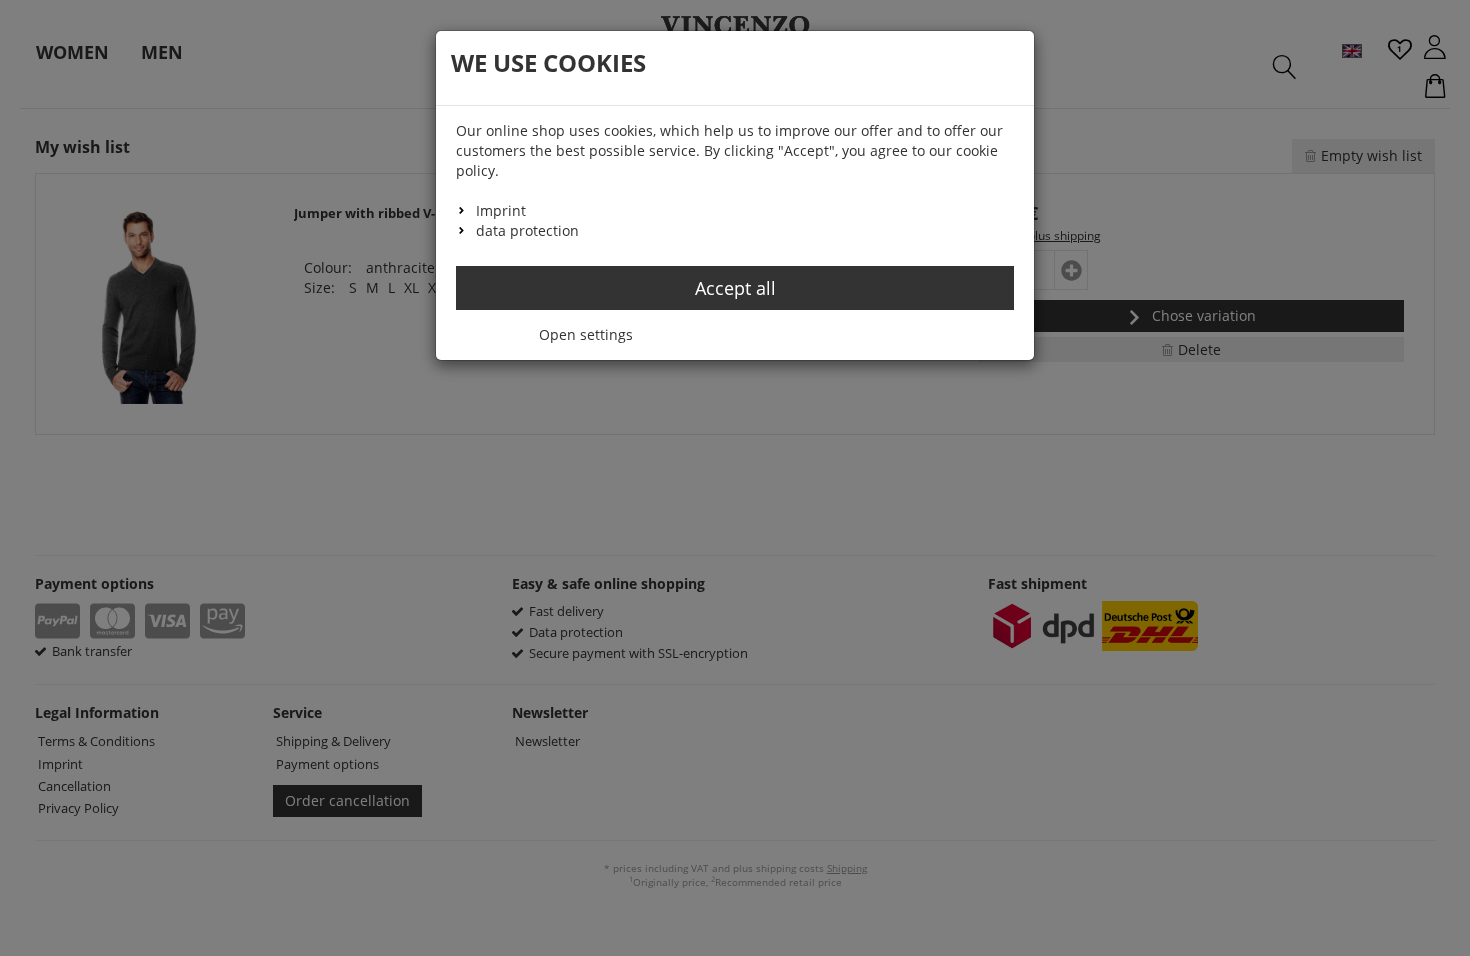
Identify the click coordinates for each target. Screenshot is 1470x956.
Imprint (501, 210)
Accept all (735, 288)
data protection (527, 230)
